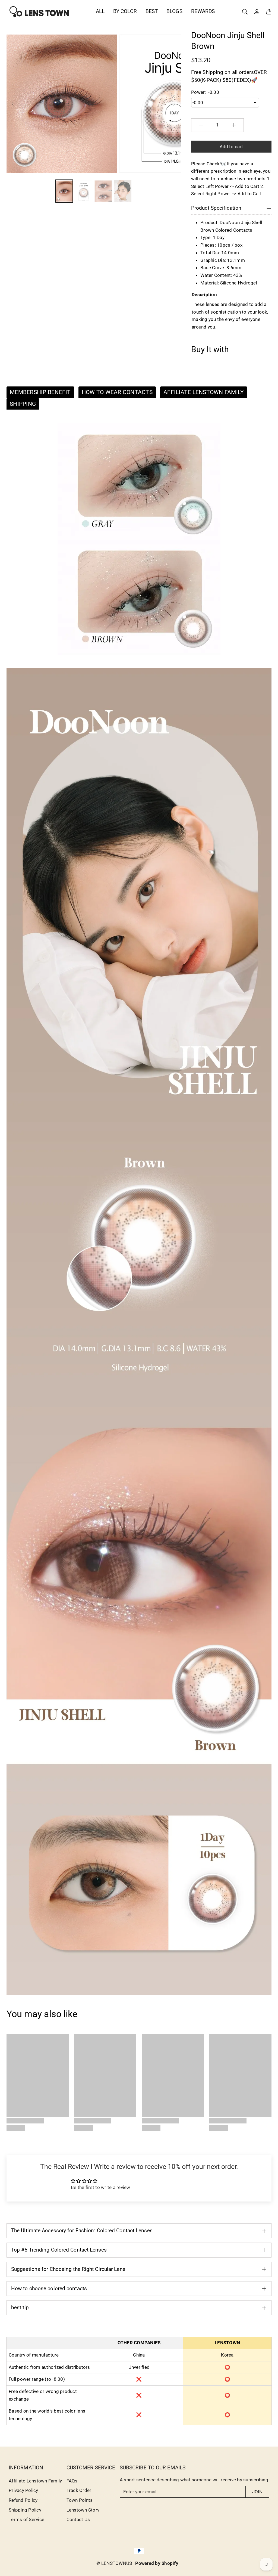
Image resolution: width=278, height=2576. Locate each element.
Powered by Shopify (157, 2563)
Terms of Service (26, 2519)
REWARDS (203, 11)
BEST (152, 11)
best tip (20, 2307)
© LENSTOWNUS (114, 2563)
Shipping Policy (25, 2510)
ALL (100, 11)
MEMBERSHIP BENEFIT (40, 392)
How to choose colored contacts (49, 2288)
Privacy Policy (23, 2490)
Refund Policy (23, 2500)
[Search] (245, 12)
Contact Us (78, 2519)
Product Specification (216, 208)
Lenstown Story (83, 2510)
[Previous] (14, 104)
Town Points (80, 2500)
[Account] (257, 12)
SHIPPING (23, 404)
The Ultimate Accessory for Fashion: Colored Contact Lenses (82, 2230)
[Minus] (201, 125)
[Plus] (234, 125)
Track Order (79, 2490)
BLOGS (174, 11)
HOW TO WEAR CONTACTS (117, 392)
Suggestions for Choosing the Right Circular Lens (68, 2269)
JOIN (257, 2492)
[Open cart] (269, 12)
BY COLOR (125, 11)
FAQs (72, 2481)
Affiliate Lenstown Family (35, 2481)
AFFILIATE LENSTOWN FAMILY (204, 392)
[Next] (173, 104)
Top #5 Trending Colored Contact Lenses (59, 2250)
